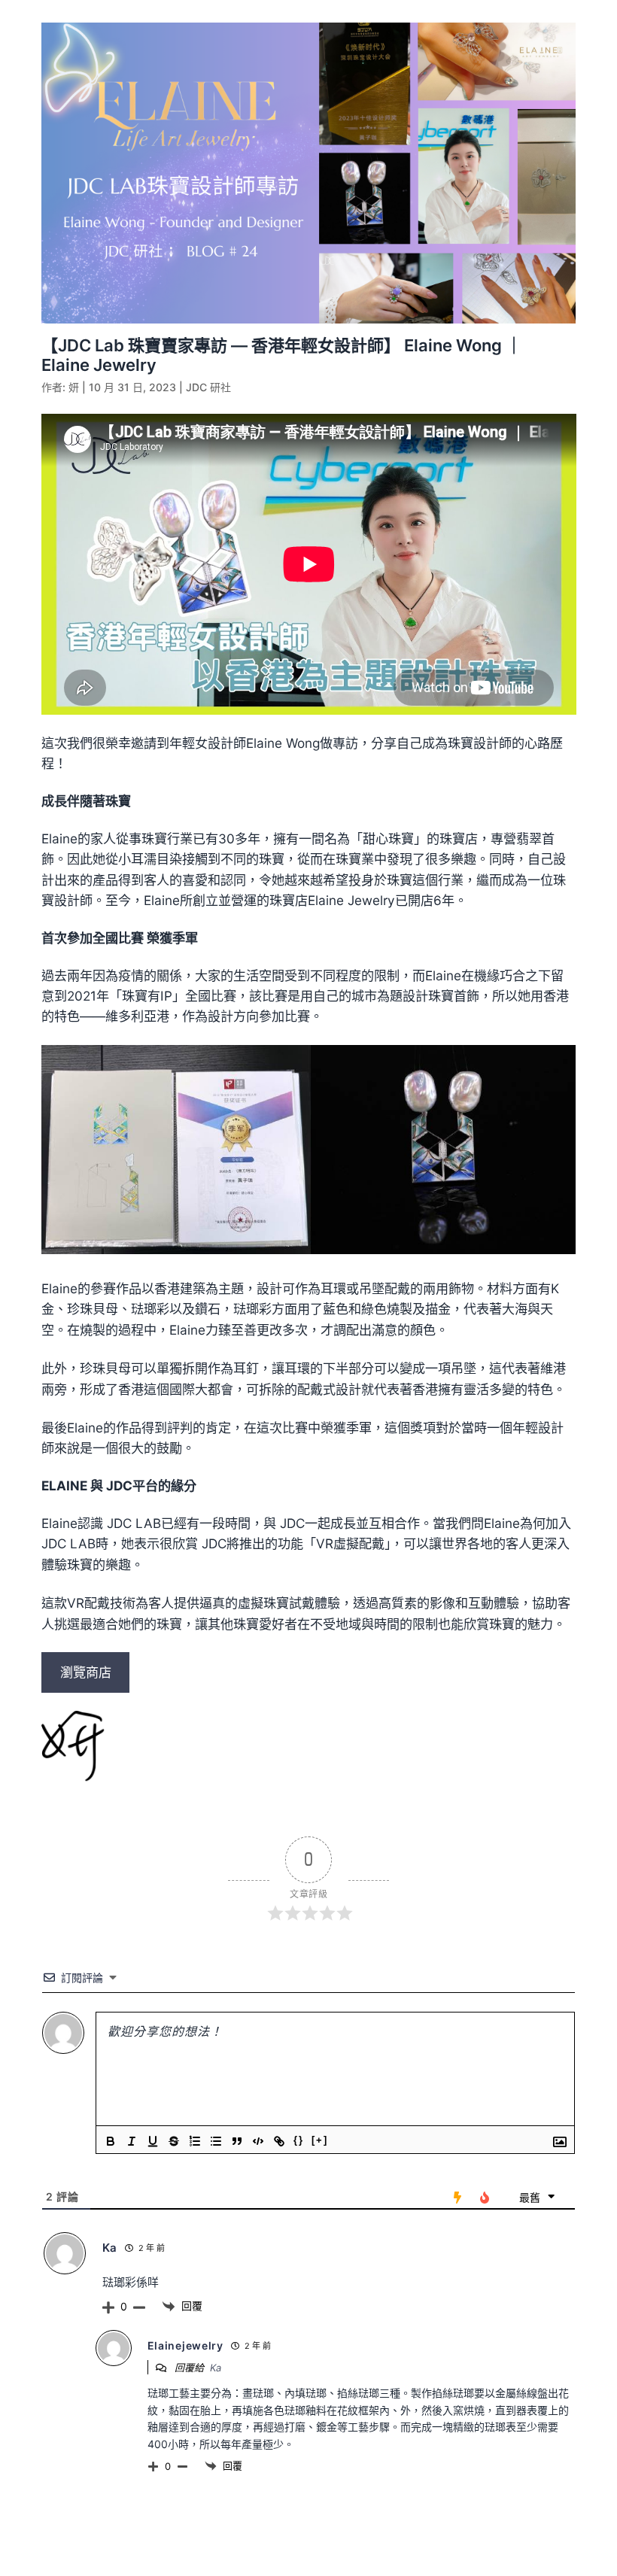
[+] (320, 2140)
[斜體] (132, 2141)
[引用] (237, 2141)
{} (299, 2140)
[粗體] (111, 2141)
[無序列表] (216, 2141)
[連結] (279, 2141)
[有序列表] (195, 2141)
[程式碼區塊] (258, 2141)
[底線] (153, 2141)
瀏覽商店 (86, 1672)
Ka (216, 2368)
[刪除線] (174, 2141)
